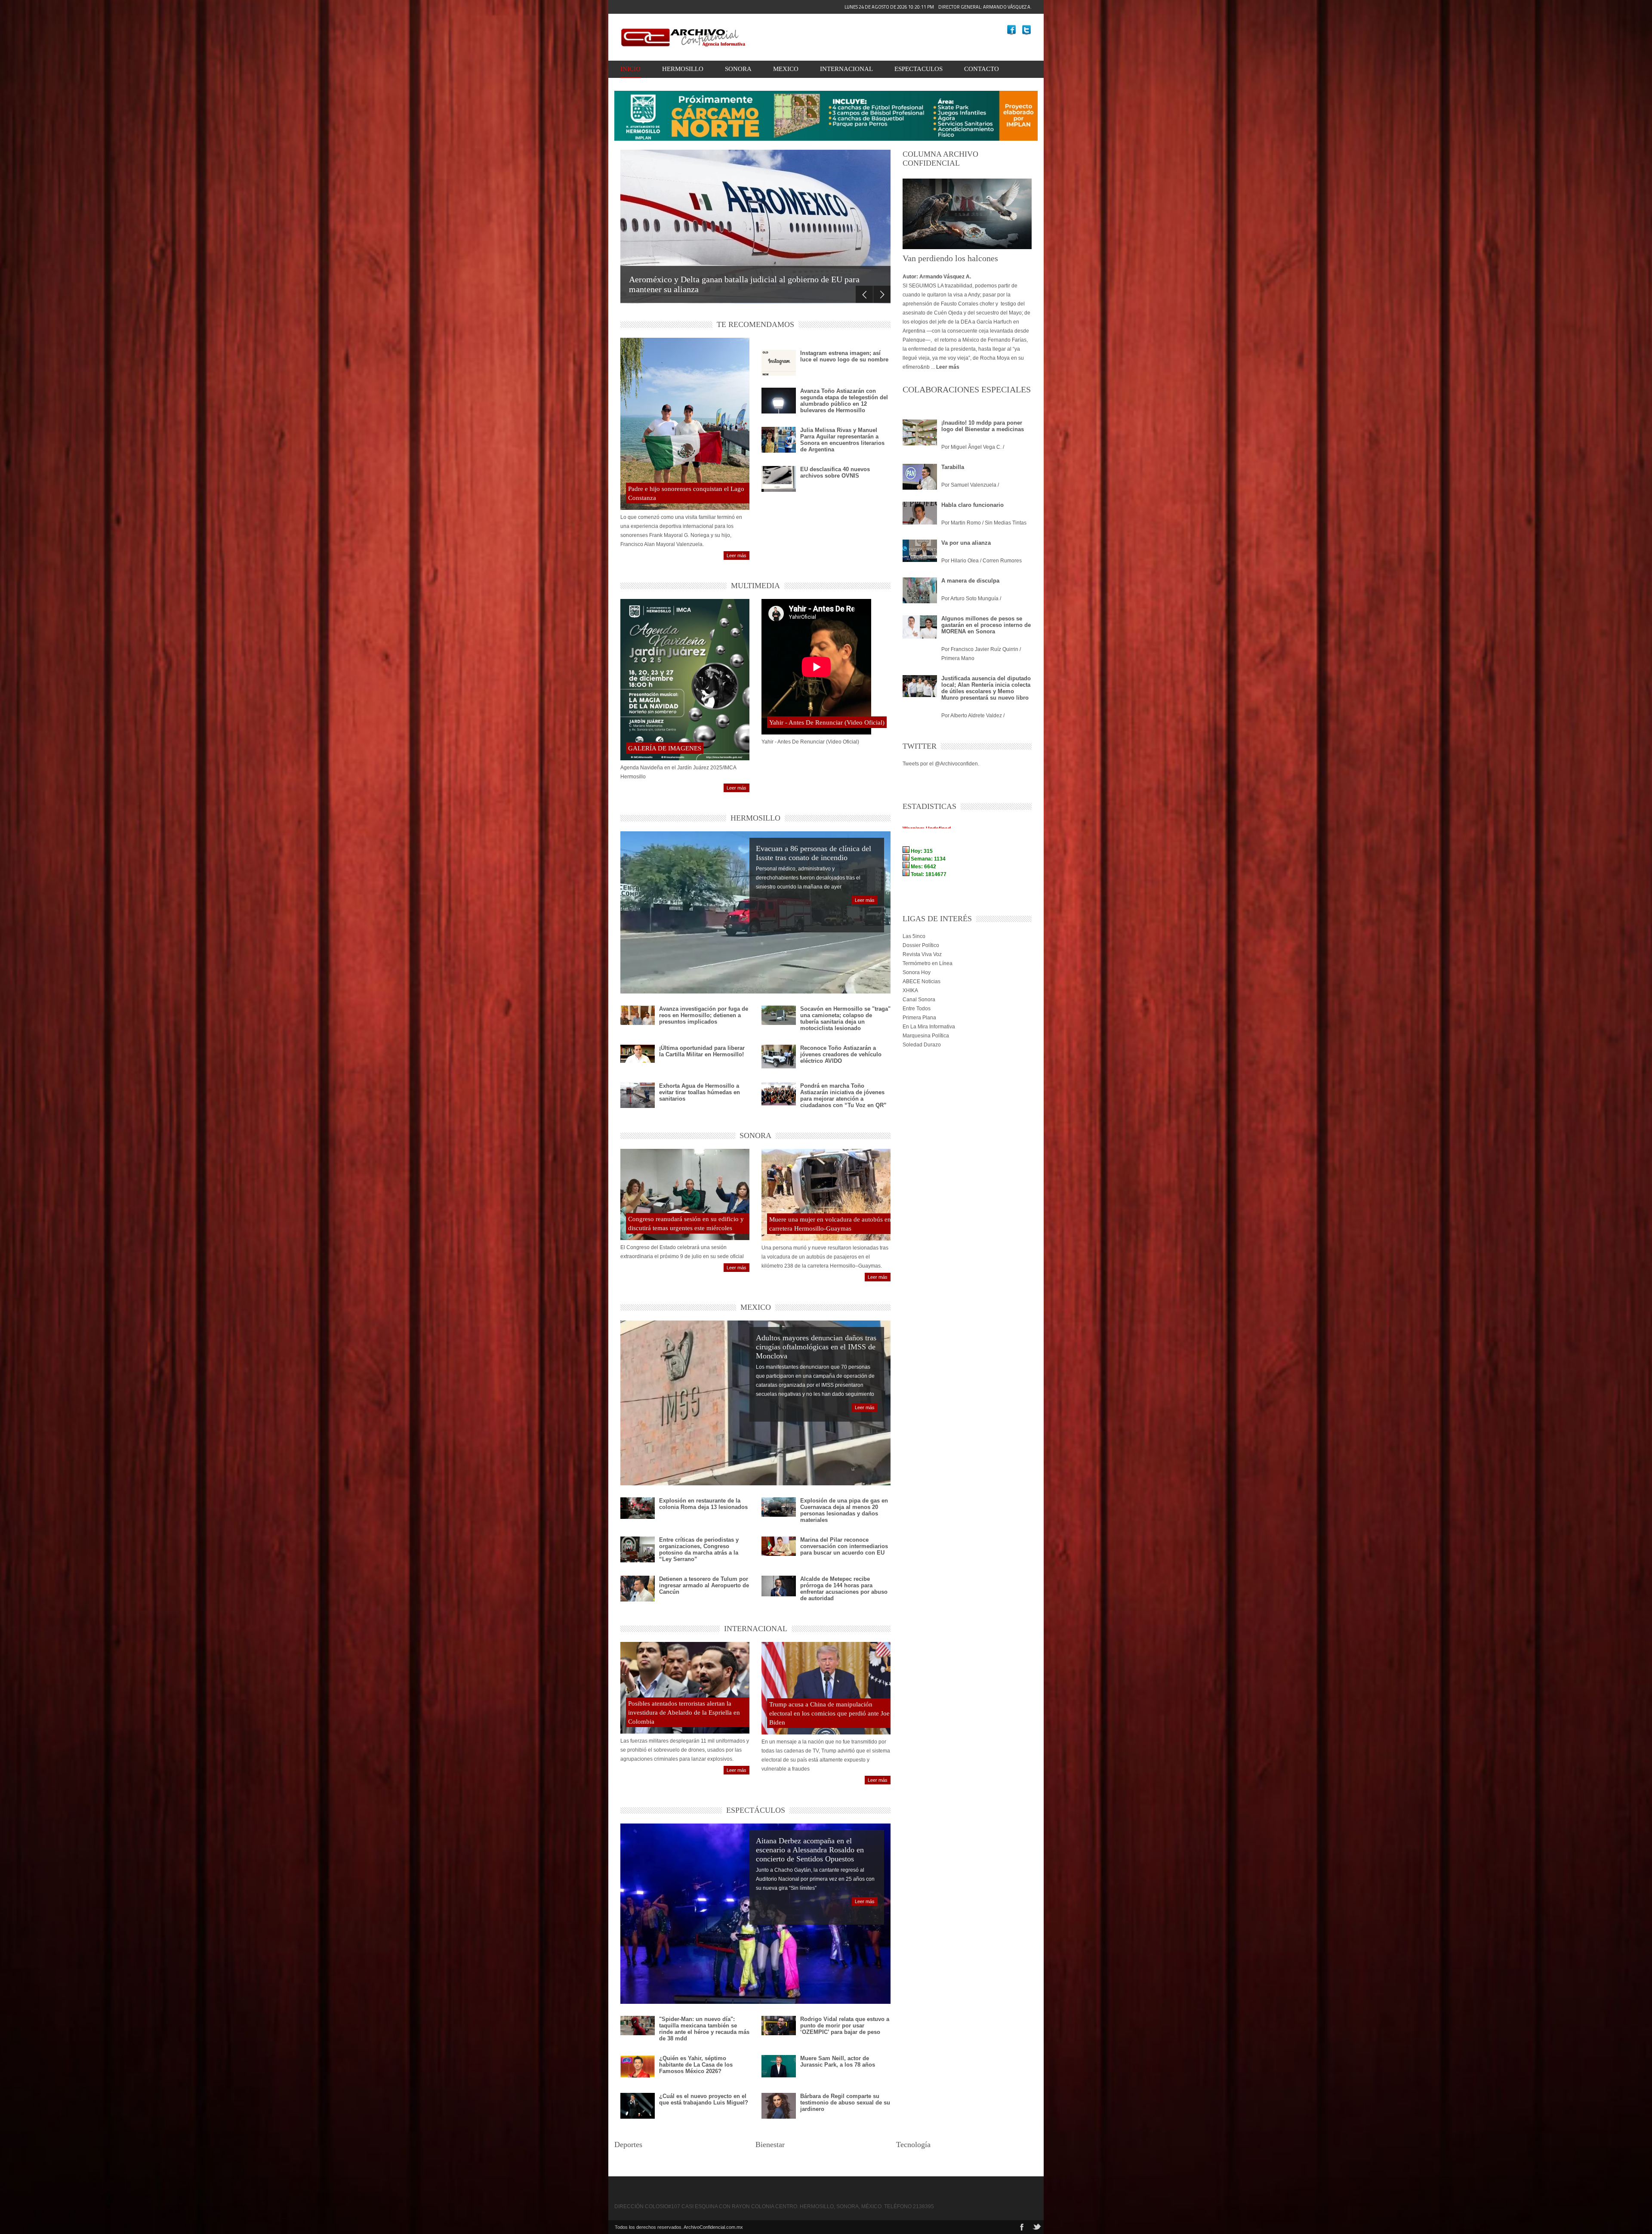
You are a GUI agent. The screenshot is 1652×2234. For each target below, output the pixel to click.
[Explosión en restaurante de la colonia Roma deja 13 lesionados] (638, 1508)
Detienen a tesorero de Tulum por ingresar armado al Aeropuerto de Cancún (704, 1585)
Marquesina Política (926, 1036)
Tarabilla (953, 467)
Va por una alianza (966, 543)
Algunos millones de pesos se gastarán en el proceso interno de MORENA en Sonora (986, 625)
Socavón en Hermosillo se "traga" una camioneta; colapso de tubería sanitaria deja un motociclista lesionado (845, 1018)
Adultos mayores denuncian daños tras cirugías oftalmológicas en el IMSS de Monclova (816, 1347)
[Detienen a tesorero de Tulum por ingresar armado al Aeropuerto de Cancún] (638, 1589)
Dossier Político (921, 945)
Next (882, 294)
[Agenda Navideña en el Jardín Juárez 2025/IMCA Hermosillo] (685, 680)
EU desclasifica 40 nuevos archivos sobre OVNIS (835, 472)
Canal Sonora (919, 1000)
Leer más (737, 555)
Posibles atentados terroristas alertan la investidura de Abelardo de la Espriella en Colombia (684, 1713)
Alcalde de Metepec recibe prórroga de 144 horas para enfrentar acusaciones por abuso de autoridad (844, 1589)
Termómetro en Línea (928, 963)
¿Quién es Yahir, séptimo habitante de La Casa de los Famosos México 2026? (696, 2065)
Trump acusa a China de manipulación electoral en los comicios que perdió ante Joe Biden (829, 1713)
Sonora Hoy (917, 972)
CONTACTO (982, 69)
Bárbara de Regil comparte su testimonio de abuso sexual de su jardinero (845, 2103)
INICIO (630, 69)
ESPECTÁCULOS (756, 1810)
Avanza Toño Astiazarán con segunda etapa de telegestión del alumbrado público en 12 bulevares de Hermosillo (844, 401)
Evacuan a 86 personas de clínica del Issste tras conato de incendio (814, 853)
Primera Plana (919, 1018)
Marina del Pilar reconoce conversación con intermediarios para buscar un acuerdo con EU (844, 1546)
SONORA (738, 69)
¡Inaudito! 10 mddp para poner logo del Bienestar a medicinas (983, 426)
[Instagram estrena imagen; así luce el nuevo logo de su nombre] (779, 371)
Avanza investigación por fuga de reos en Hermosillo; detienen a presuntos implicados (704, 1015)
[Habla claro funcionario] (920, 513)
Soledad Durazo (922, 1045)
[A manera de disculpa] (920, 594)
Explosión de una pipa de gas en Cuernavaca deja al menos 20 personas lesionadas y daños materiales (844, 1510)
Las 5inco (914, 936)
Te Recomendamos (755, 324)
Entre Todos (917, 1009)
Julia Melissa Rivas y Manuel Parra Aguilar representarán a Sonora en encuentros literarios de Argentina (842, 440)
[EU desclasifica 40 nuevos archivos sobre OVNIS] (779, 486)
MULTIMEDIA (755, 586)
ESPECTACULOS (918, 69)
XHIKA (910, 990)
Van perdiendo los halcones (950, 258)
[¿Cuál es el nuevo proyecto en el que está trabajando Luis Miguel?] (638, 2106)
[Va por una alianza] (920, 551)
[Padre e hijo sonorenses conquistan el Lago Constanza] (685, 424)
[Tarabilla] (920, 477)
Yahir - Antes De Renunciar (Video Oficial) (827, 722)
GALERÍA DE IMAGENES (665, 748)
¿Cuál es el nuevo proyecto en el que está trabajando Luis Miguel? (704, 2099)
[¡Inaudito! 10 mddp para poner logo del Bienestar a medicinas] (920, 432)
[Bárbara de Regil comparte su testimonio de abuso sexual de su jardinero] (779, 2107)
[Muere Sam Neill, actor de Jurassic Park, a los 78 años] (779, 2066)
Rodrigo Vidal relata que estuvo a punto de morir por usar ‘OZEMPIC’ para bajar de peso (845, 2026)
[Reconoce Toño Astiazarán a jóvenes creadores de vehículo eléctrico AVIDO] (779, 1057)
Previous (864, 294)
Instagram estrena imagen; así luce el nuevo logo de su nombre (844, 356)
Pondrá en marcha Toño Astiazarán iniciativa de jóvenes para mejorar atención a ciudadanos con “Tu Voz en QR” (843, 1095)
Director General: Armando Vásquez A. (938, 7)
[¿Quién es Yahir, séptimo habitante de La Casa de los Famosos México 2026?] (638, 2066)
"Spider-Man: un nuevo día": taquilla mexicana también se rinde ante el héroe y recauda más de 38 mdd (704, 2029)
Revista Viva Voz (922, 954)
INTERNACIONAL (846, 69)
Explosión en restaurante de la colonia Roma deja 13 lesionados (703, 1504)
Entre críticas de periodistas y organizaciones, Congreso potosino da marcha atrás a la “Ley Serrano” (699, 1549)
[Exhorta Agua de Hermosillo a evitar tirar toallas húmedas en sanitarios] (638, 1095)
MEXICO (786, 69)
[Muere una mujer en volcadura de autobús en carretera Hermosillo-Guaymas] (826, 1194)
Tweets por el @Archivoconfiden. (941, 764)
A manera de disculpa (970, 581)
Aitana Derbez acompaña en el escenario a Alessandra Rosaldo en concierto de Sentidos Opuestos (810, 1850)
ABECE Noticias (922, 981)
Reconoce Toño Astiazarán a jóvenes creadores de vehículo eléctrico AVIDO (841, 1054)
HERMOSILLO (683, 69)
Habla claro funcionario (972, 505)
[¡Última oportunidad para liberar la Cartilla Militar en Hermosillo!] (638, 1054)
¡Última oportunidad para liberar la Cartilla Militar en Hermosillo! (702, 1051)
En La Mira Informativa (929, 1027)
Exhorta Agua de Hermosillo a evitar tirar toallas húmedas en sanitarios (700, 1092)
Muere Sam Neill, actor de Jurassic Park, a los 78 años (838, 2061)
